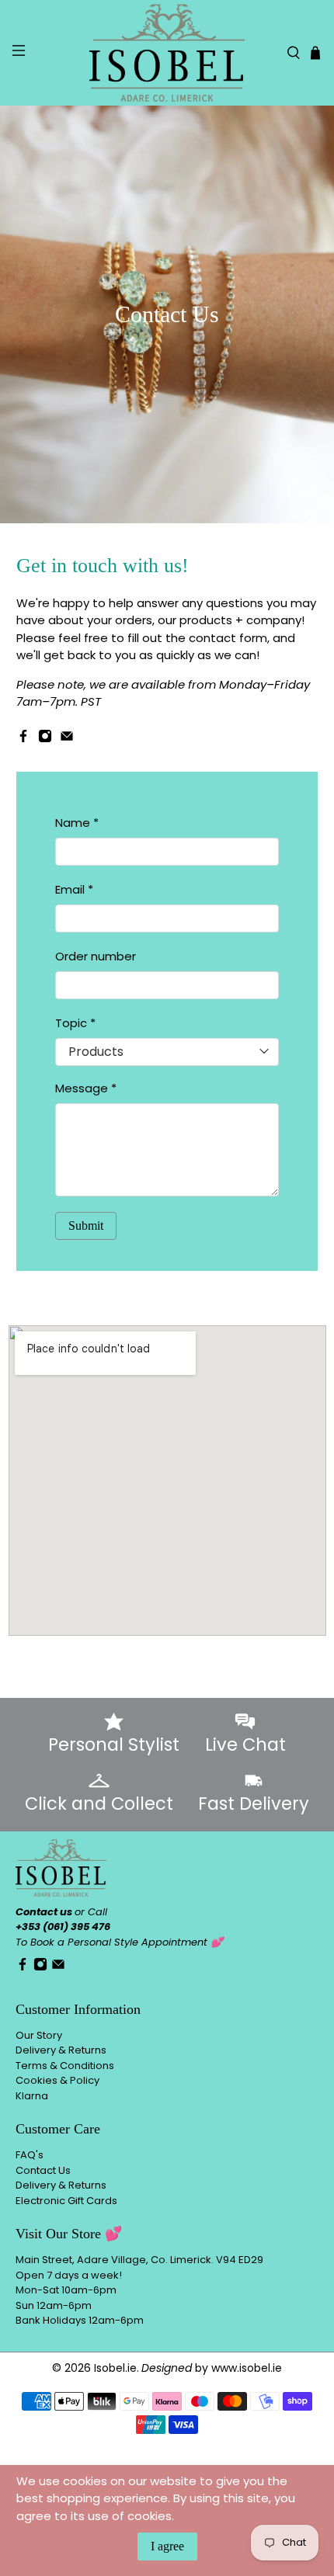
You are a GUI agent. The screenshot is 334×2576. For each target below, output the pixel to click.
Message (86, 1088)
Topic (75, 1023)
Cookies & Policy (57, 2080)
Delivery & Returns (61, 2050)
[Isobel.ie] (167, 53)
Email (74, 889)
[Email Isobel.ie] (67, 739)
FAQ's (30, 2155)
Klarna (32, 2096)
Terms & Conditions (65, 2066)
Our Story (39, 2035)
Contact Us (43, 2170)
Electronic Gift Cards (66, 2201)
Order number (96, 956)
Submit (86, 1226)
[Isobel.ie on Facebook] (23, 739)
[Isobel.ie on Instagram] (45, 739)
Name (77, 823)
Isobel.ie (115, 2368)
